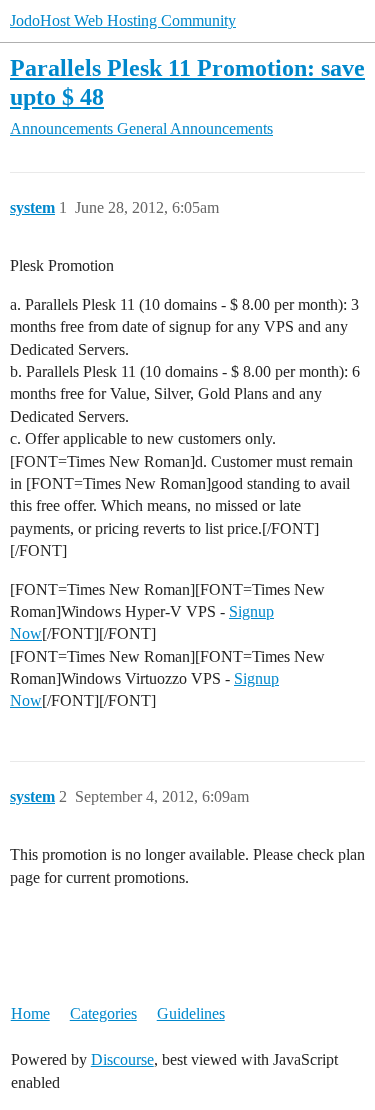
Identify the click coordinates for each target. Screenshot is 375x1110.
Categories (103, 1013)
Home (30, 1013)
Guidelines (191, 1013)
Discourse (122, 1059)
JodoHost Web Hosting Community (123, 20)
